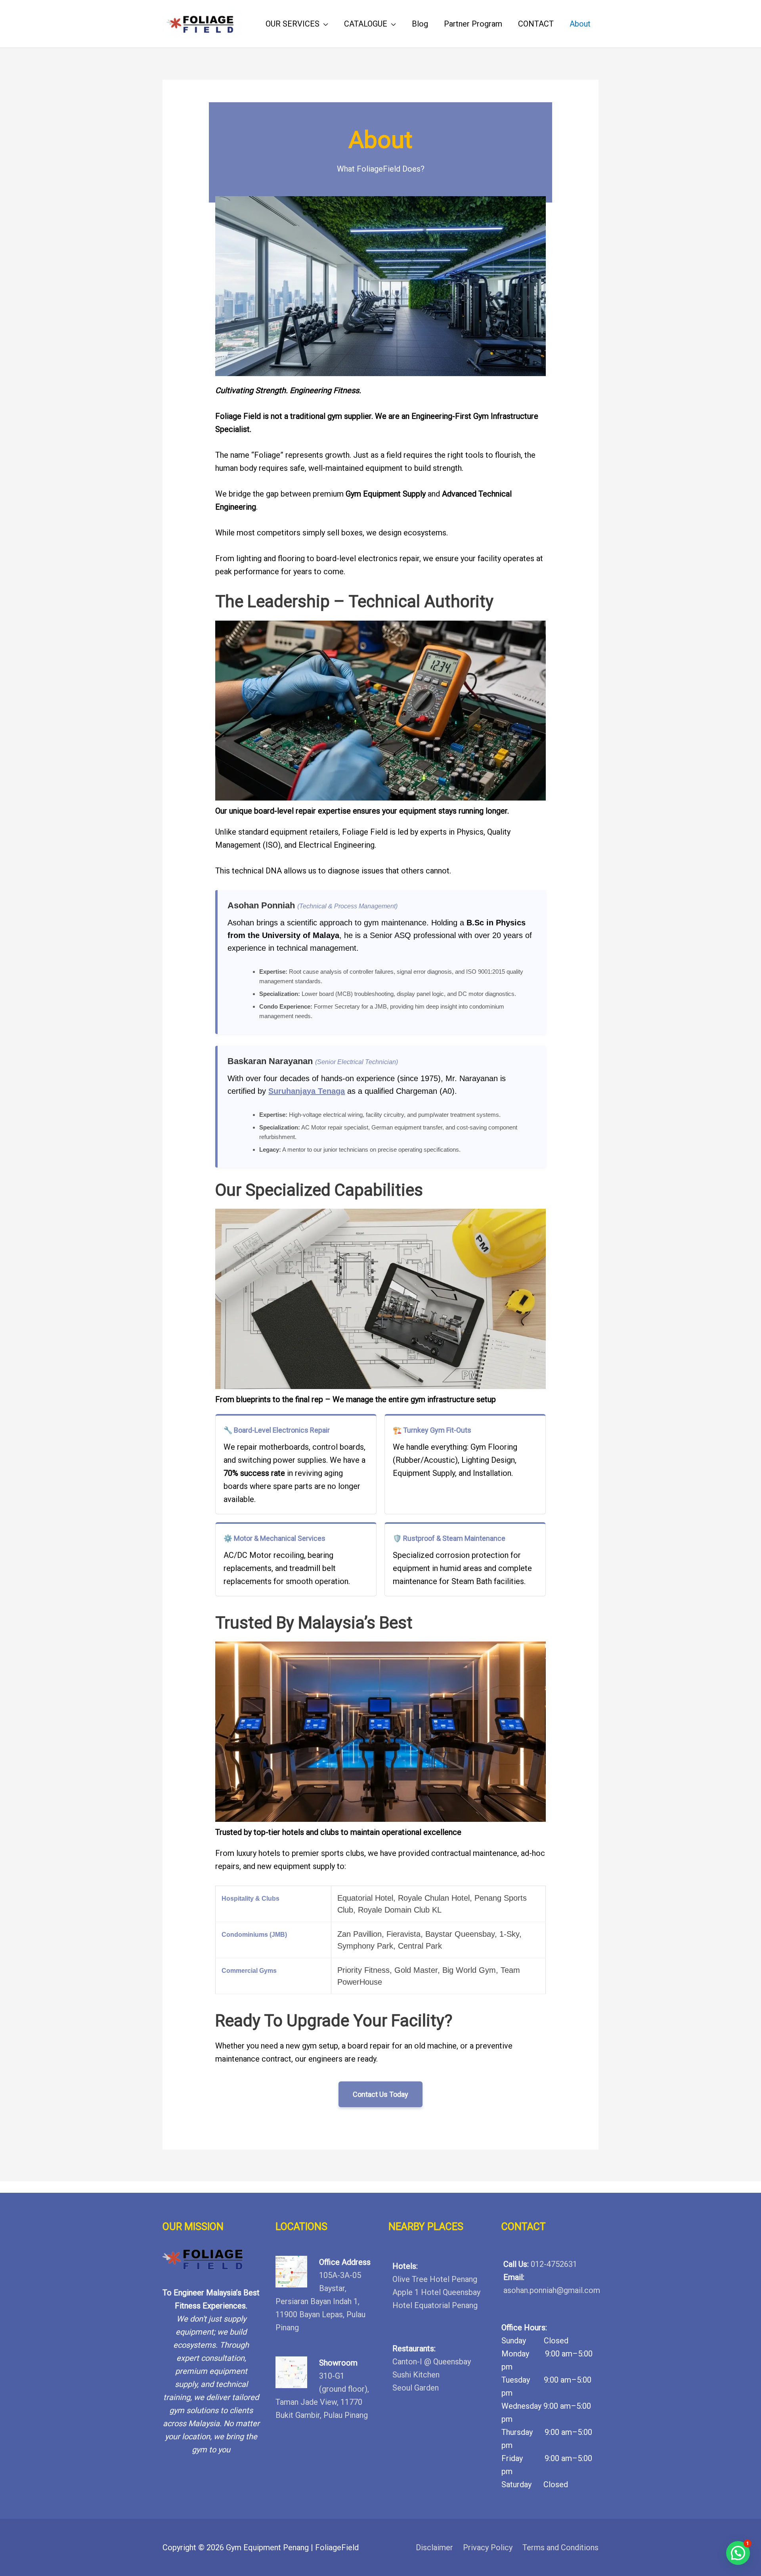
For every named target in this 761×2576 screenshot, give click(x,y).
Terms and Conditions (560, 2547)
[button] (738, 2553)
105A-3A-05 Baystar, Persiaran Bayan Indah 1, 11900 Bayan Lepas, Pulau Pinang (320, 2301)
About (580, 24)
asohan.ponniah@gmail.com (552, 2290)
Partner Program (473, 24)
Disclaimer (434, 2547)
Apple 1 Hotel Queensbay (436, 2292)
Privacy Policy (488, 2547)
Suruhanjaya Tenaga (307, 1091)
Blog (420, 24)
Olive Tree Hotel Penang (435, 2279)
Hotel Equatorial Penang (435, 2305)
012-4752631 (554, 2264)
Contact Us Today (380, 2094)
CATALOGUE (366, 24)
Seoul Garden (416, 2388)
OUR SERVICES (293, 24)
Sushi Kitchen (416, 2375)
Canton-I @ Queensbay (432, 2362)
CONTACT (536, 24)
